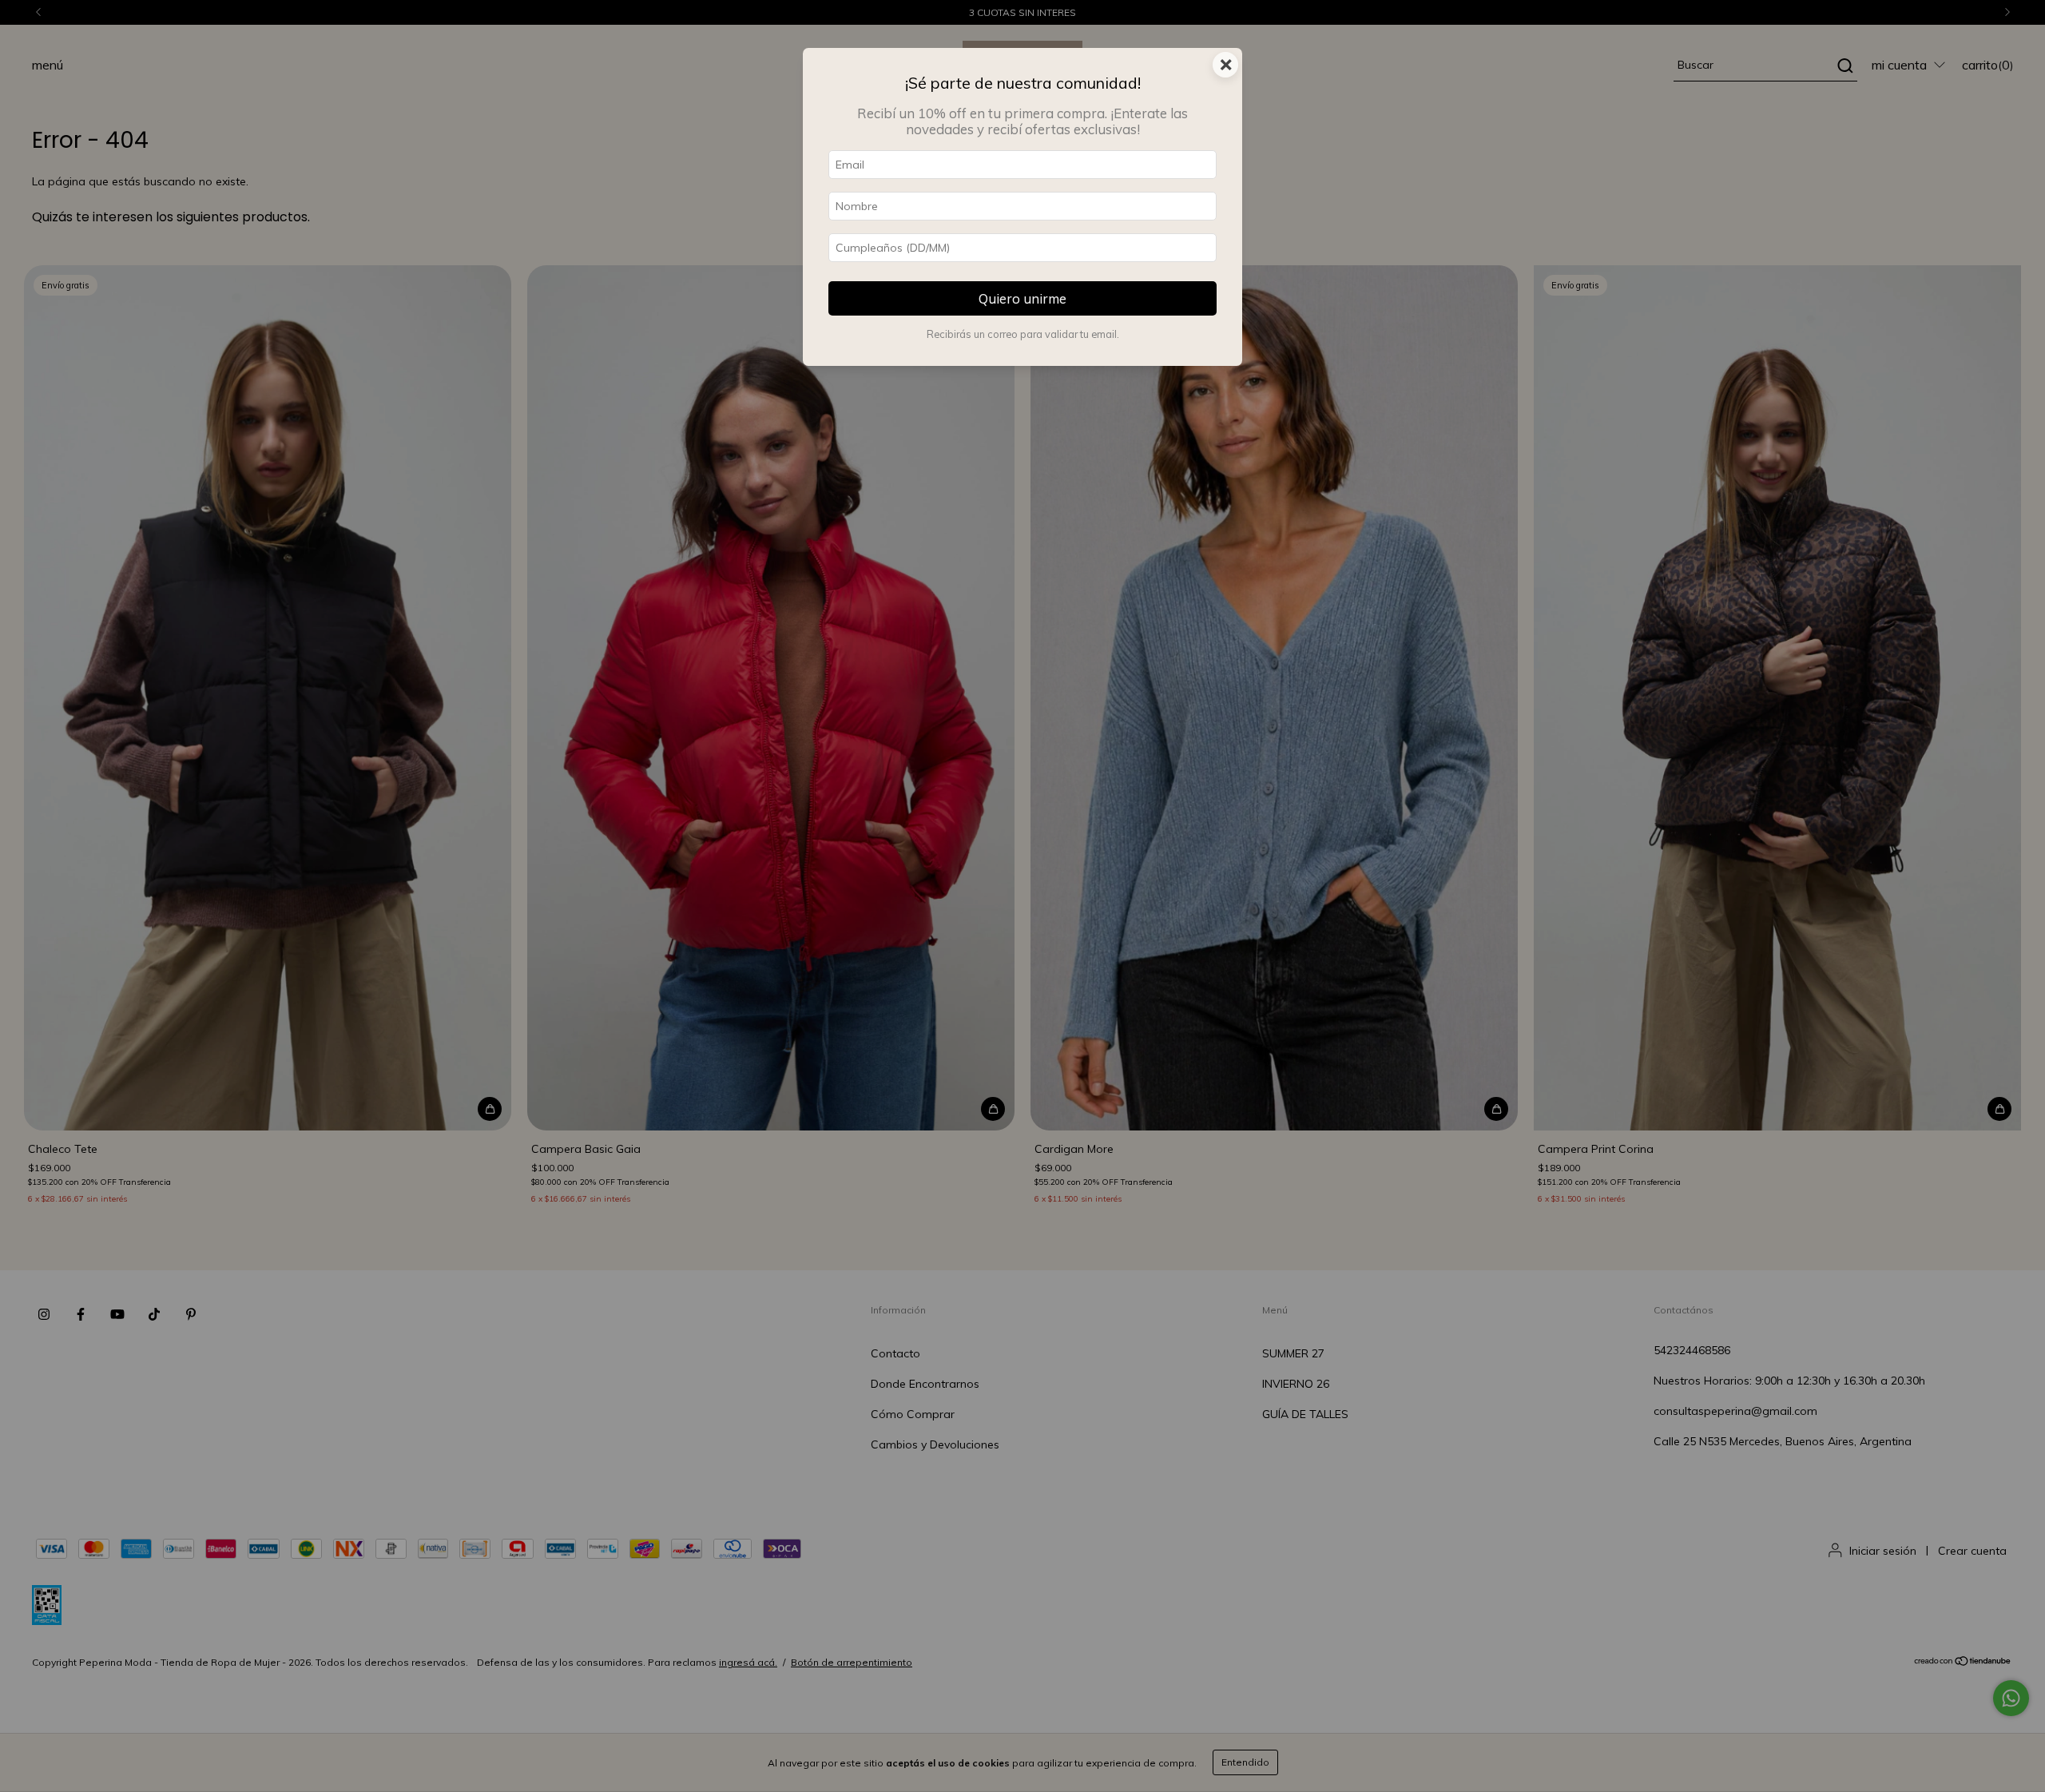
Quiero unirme (1022, 298)
